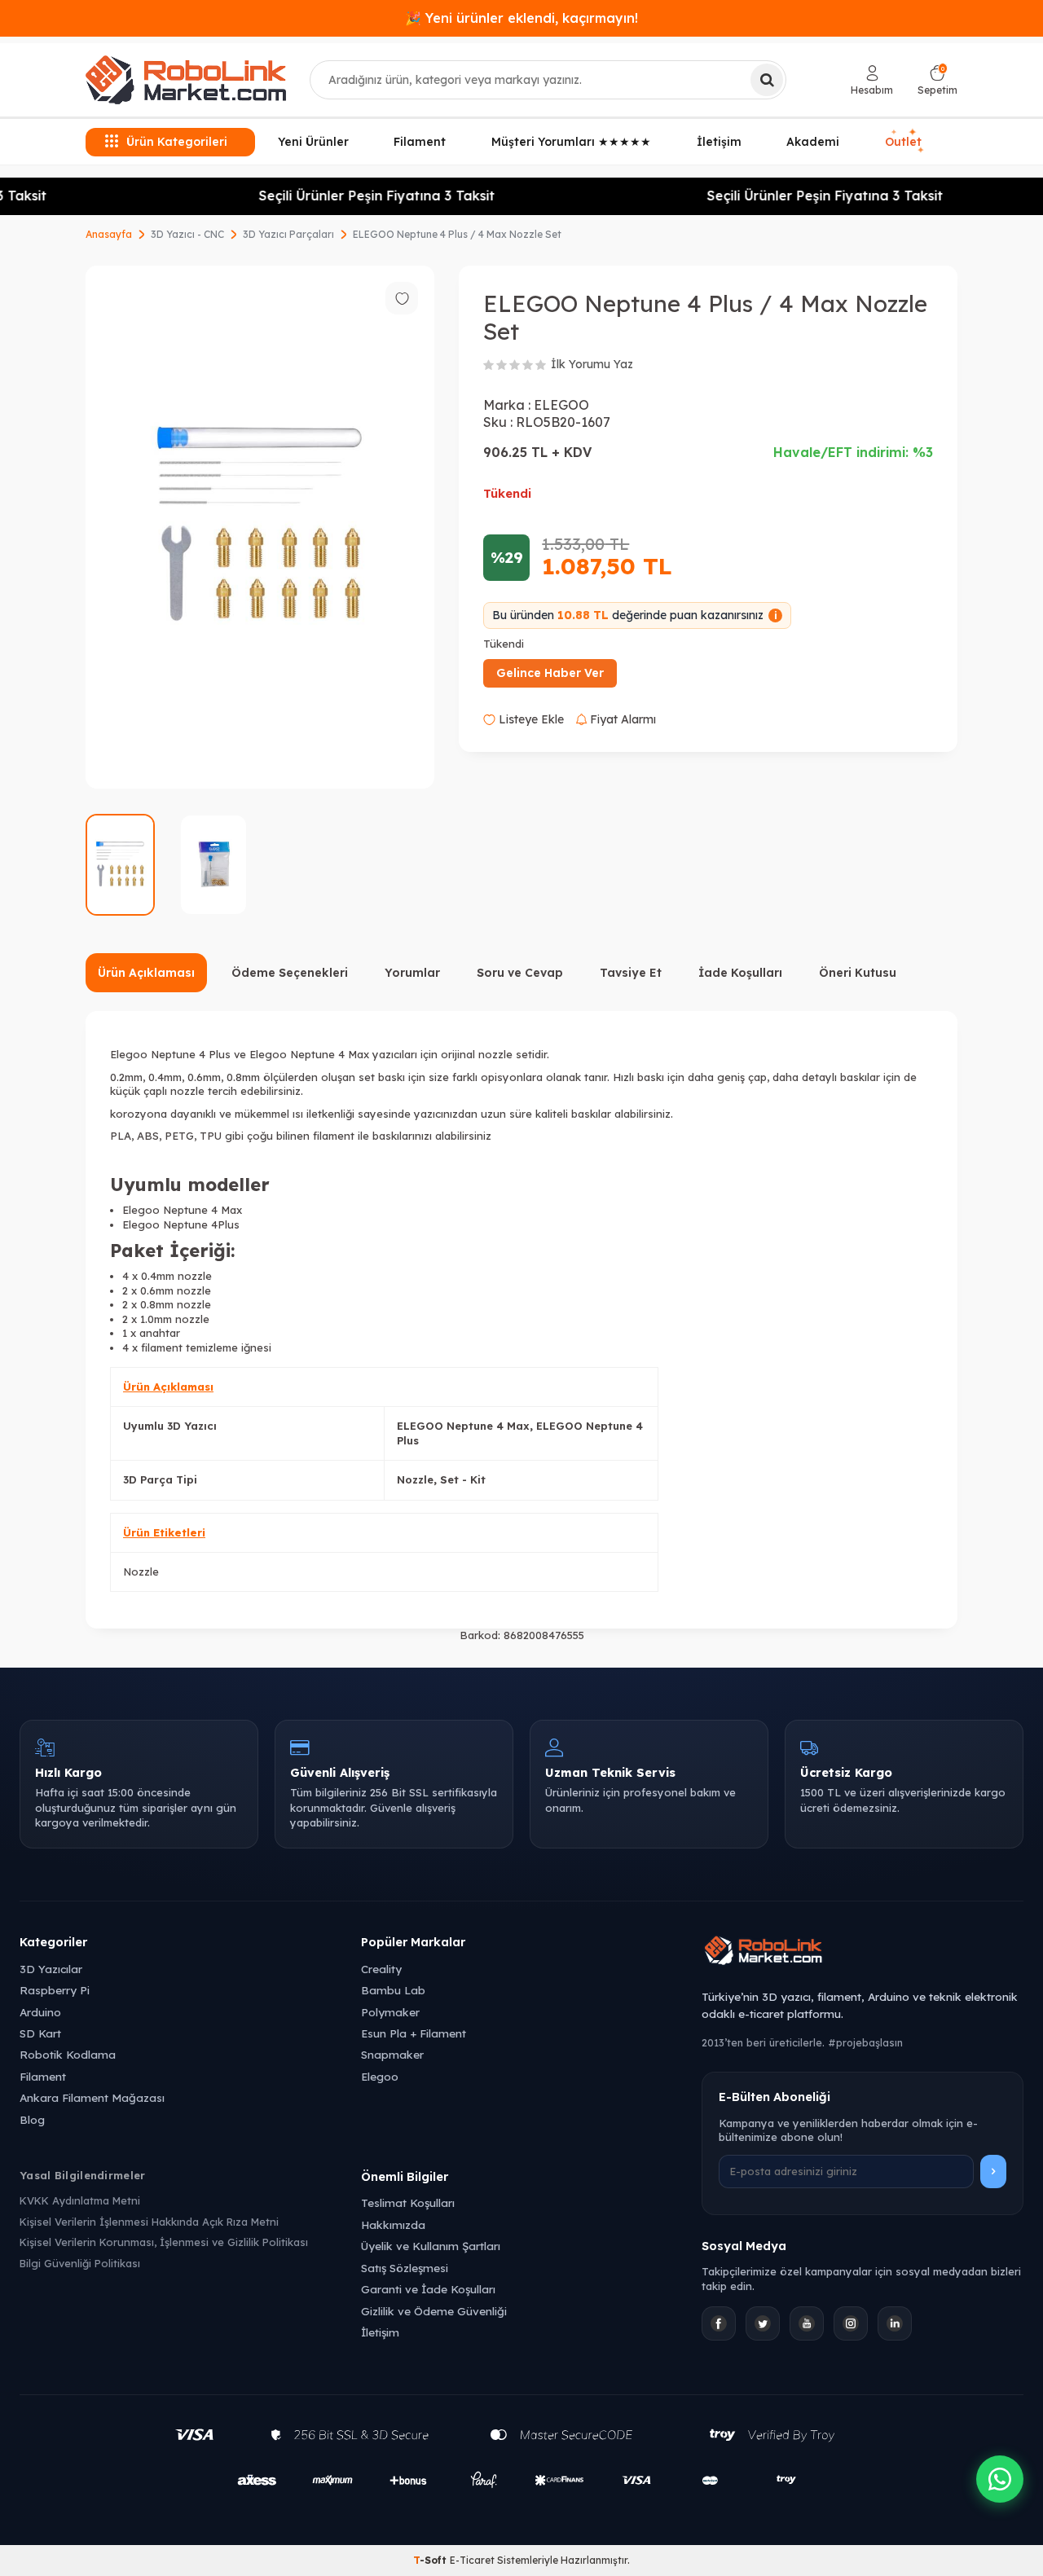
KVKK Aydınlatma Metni (80, 2200)
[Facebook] (719, 2323)
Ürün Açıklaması (146, 973)
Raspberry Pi (55, 1990)
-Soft (431, 2560)
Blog (32, 2119)
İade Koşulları (740, 973)
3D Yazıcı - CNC (187, 234)
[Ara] (767, 80)
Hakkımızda (393, 2224)
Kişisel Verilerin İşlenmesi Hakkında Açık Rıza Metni (149, 2222)
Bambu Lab (393, 1990)
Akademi (813, 142)
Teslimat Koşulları (408, 2202)
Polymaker (390, 2012)
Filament (420, 142)
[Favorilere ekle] (402, 298)
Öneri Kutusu (858, 973)
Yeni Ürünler (313, 142)
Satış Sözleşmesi (405, 2268)
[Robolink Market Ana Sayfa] (863, 1953)
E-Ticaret (472, 2560)
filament (334, 1136)
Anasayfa (109, 234)
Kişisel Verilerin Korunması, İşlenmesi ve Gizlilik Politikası (164, 2242)
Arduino (40, 2012)
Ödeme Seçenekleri (290, 973)
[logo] (186, 80)
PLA (121, 1136)
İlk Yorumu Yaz (592, 364)
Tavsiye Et (631, 973)
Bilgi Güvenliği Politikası (80, 2263)
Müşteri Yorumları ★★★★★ (571, 142)
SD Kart (40, 2033)
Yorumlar (412, 973)
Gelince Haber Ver (550, 673)
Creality (381, 1969)
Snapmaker (392, 2054)
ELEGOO (561, 405)
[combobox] (548, 80)
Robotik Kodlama (68, 2054)
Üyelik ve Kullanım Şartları (431, 2246)
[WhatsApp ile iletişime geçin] (1000, 2479)
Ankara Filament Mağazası (92, 2097)
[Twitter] (763, 2323)
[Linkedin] (895, 2323)
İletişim (719, 142)
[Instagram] (851, 2323)
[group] (260, 527)
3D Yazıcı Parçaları (288, 234)
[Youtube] (807, 2323)
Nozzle (141, 1572)
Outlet (905, 142)
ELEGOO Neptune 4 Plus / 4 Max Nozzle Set (457, 234)
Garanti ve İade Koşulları (428, 2289)
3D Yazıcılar (51, 1969)
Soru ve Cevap (520, 973)
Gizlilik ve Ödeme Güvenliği (434, 2311)
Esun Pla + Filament (414, 2033)
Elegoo (380, 2076)
